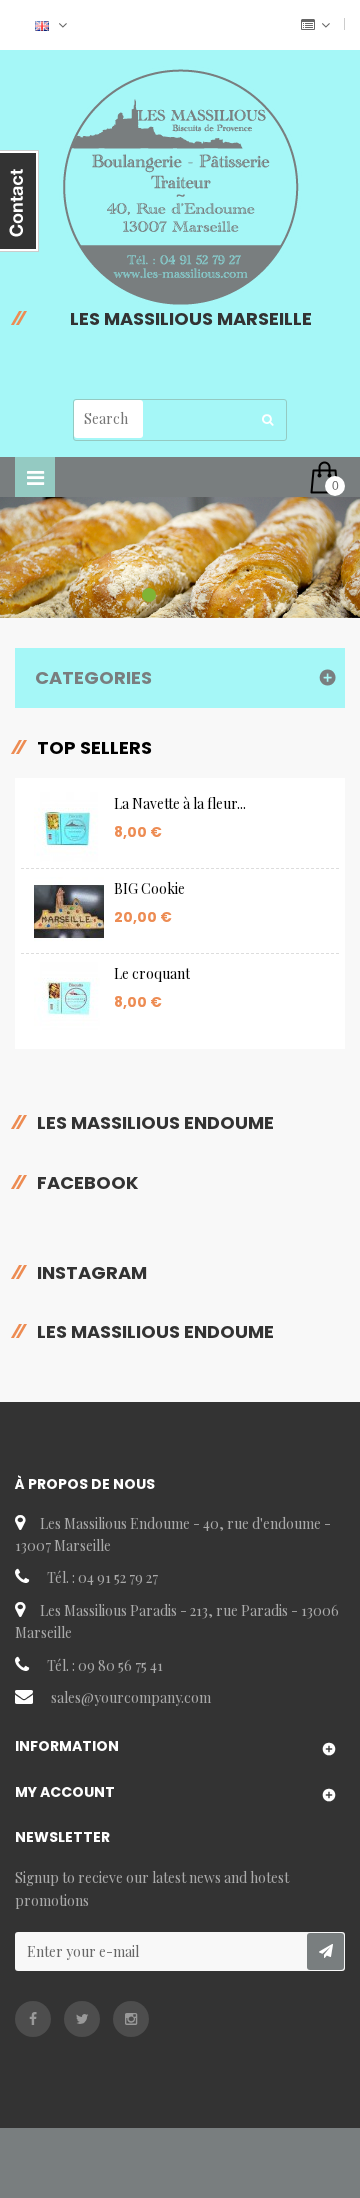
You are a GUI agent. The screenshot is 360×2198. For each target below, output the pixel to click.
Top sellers (94, 747)
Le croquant (152, 973)
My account (65, 1792)
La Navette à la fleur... (180, 803)
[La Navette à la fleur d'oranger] (69, 827)
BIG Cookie (149, 888)
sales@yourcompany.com (131, 1697)
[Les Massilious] (180, 187)
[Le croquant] (69, 997)
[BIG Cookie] (69, 912)
